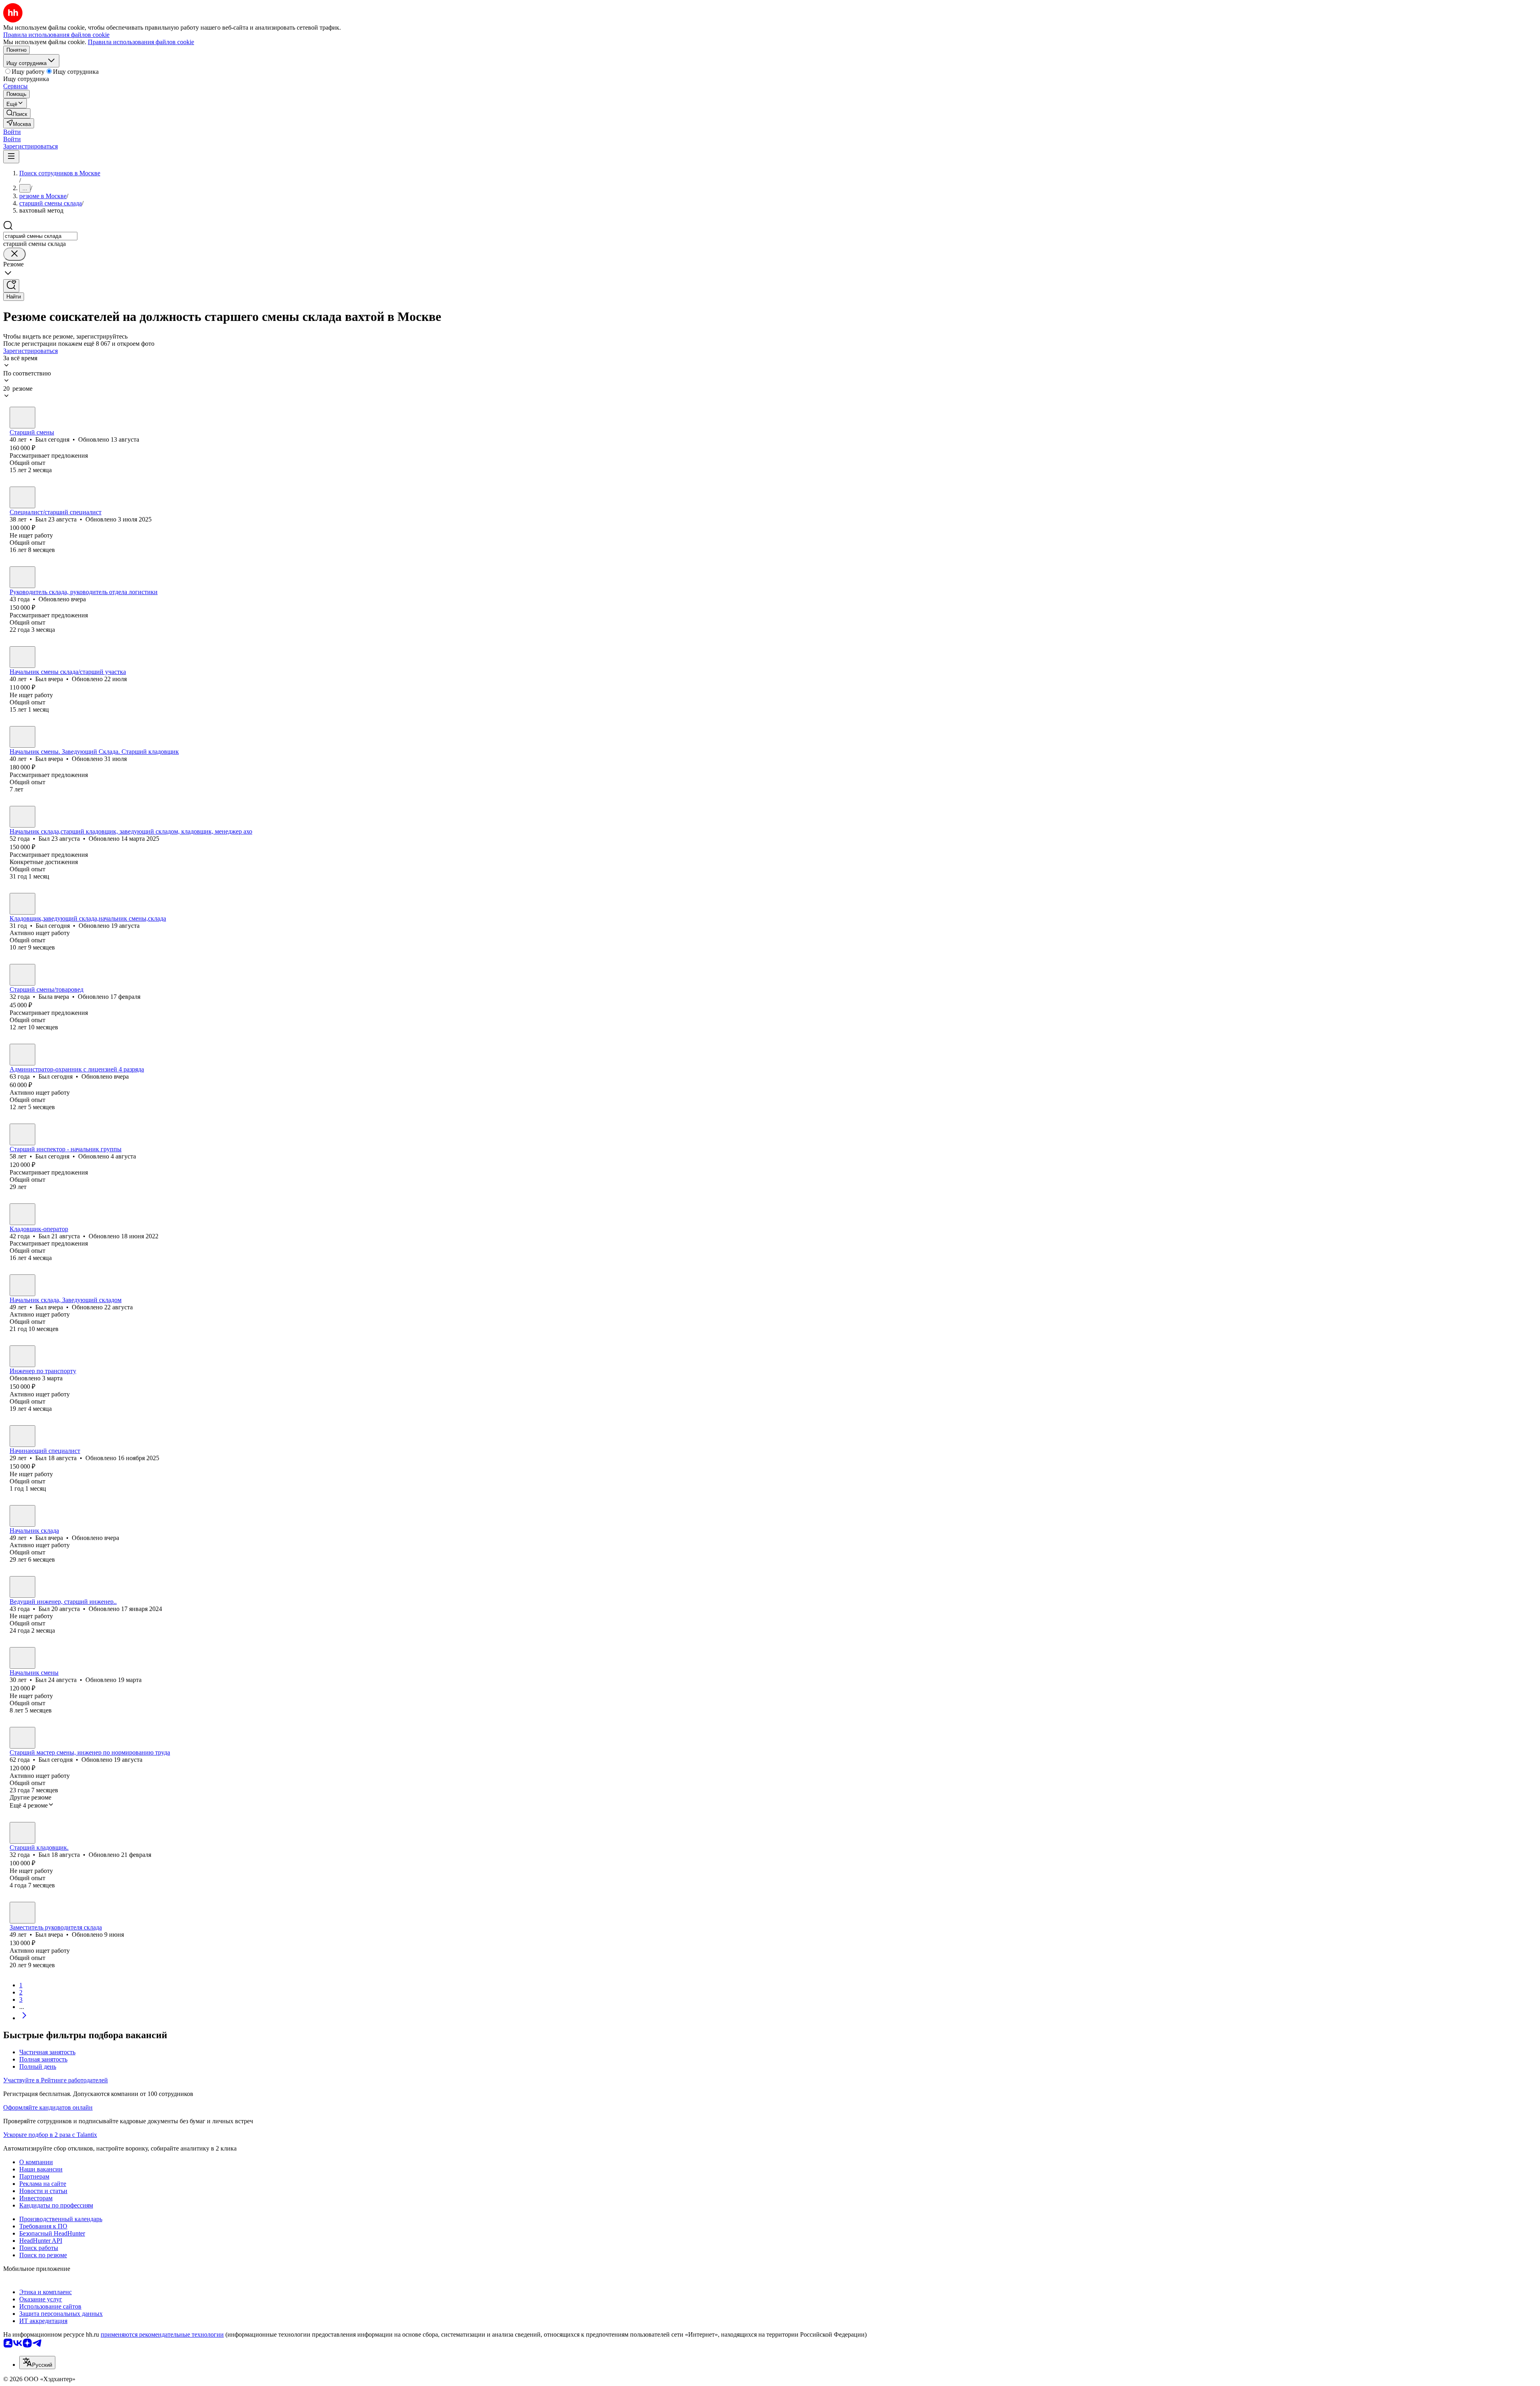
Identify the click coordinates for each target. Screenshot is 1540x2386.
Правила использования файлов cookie (141, 42)
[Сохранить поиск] (11, 286)
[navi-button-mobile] (11, 157)
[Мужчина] (22, 418)
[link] (17, 113)
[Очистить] (14, 254)
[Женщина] (22, 975)
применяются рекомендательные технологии (162, 2334)
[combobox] (40, 236)
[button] (12, 132)
